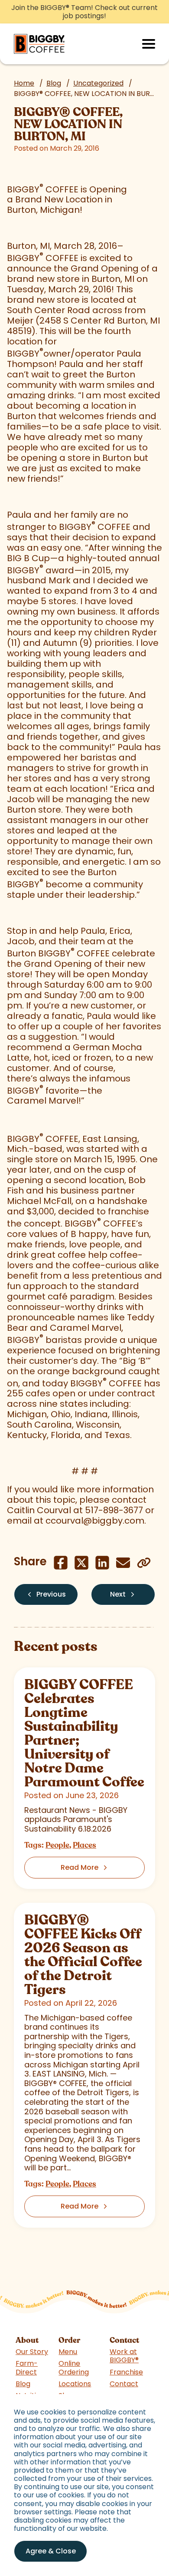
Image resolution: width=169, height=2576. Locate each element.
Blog (54, 83)
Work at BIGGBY (124, 2356)
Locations (75, 2384)
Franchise (126, 2372)
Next (118, 1594)
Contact (124, 2384)
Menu (68, 2352)
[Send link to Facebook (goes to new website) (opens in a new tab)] (61, 1563)
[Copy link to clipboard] (144, 1563)
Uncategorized (98, 83)
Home (24, 83)
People (57, 1845)
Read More (80, 1867)
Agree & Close (51, 2551)
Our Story (32, 2352)
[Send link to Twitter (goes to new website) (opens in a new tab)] (81, 1563)
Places (84, 1845)
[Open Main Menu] (149, 44)
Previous (51, 1594)
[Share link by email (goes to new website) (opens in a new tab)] (123, 1563)
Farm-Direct (27, 2368)
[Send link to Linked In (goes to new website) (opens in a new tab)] (102, 1563)
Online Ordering (74, 2368)
